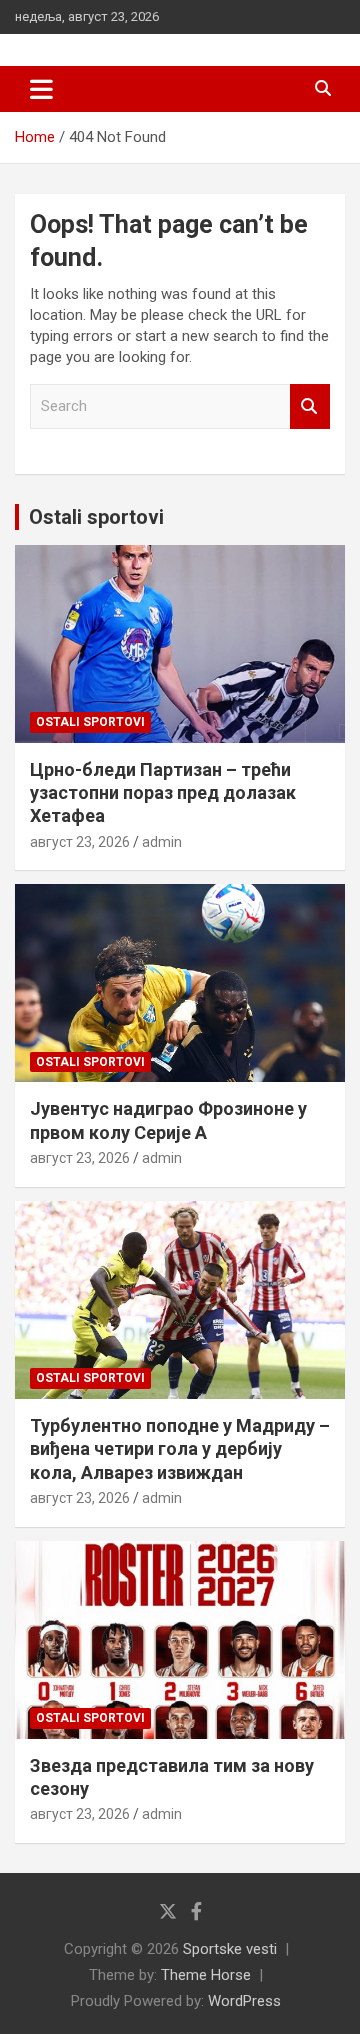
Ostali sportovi (96, 517)
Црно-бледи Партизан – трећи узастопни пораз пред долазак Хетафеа (163, 793)
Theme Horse (206, 1975)
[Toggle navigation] (41, 89)
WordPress (244, 2001)
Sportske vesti (230, 1949)
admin (162, 842)
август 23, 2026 (80, 842)
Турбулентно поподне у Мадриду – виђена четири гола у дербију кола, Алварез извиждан (180, 1449)
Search (310, 406)
